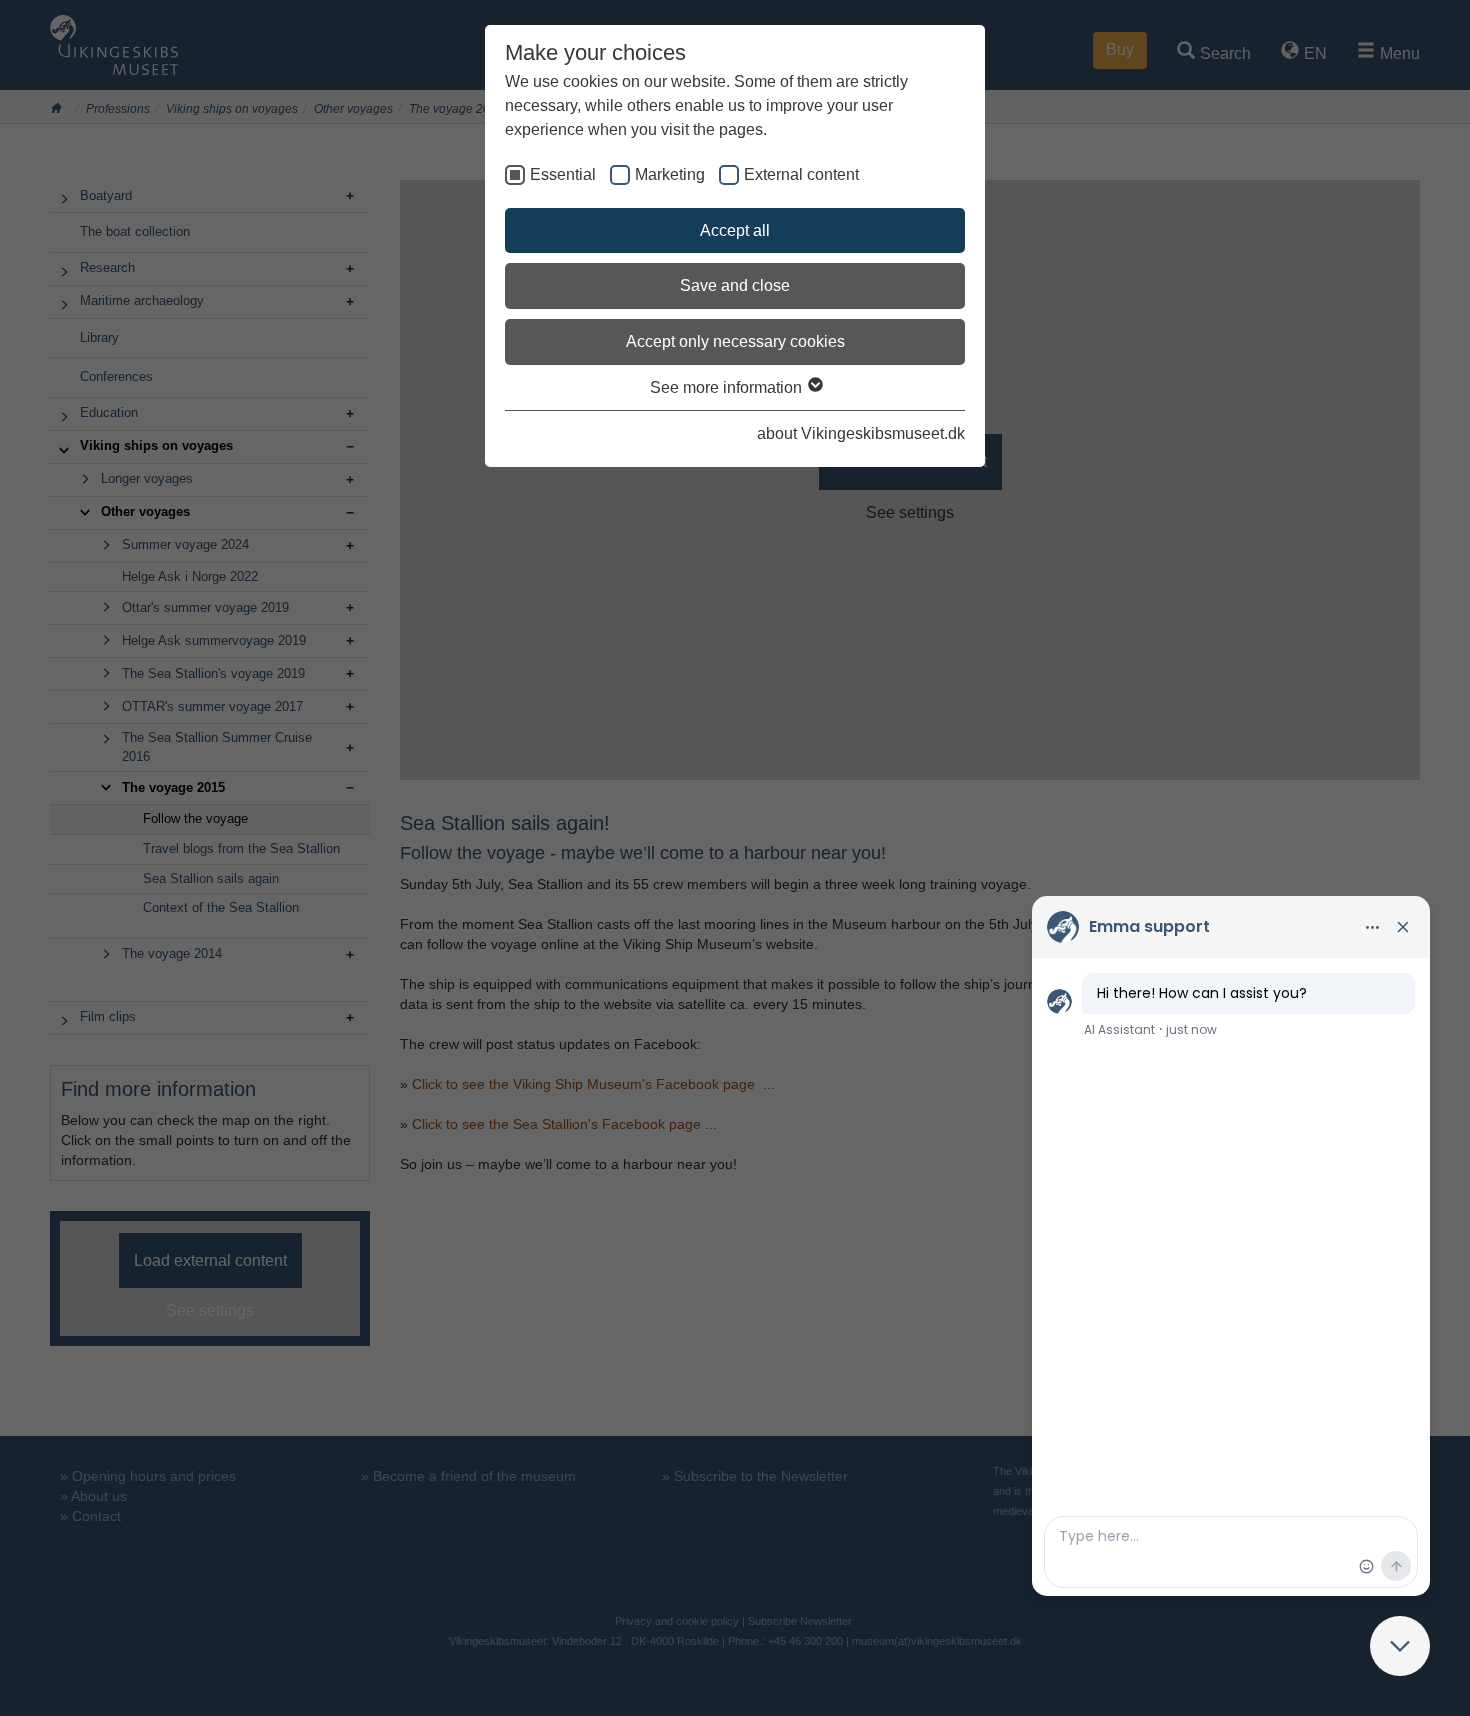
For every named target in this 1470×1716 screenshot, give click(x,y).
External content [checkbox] (801, 174)
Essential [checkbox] (563, 174)
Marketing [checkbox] (670, 174)
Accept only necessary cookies (735, 341)
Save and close (735, 285)
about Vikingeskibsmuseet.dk (861, 433)
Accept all (735, 230)
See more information (728, 387)
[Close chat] (1400, 1646)
